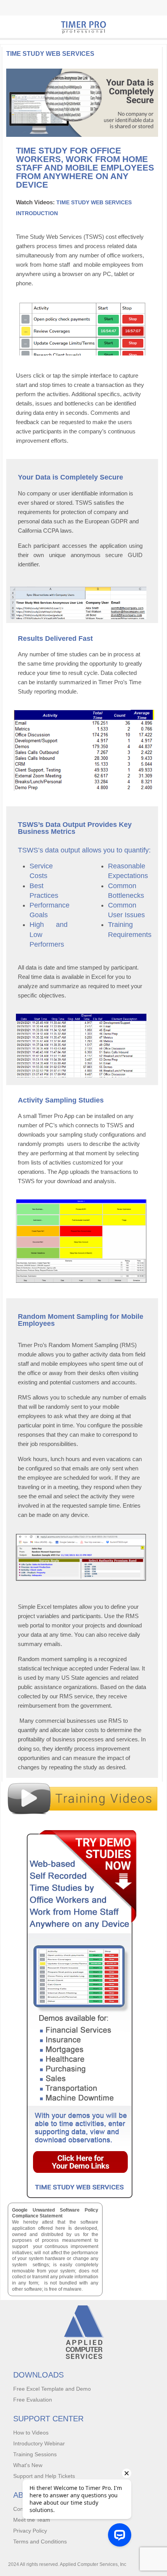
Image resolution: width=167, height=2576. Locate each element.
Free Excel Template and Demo (52, 2389)
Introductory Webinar (39, 2443)
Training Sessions (35, 2454)
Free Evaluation (33, 2400)
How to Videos (31, 2433)
